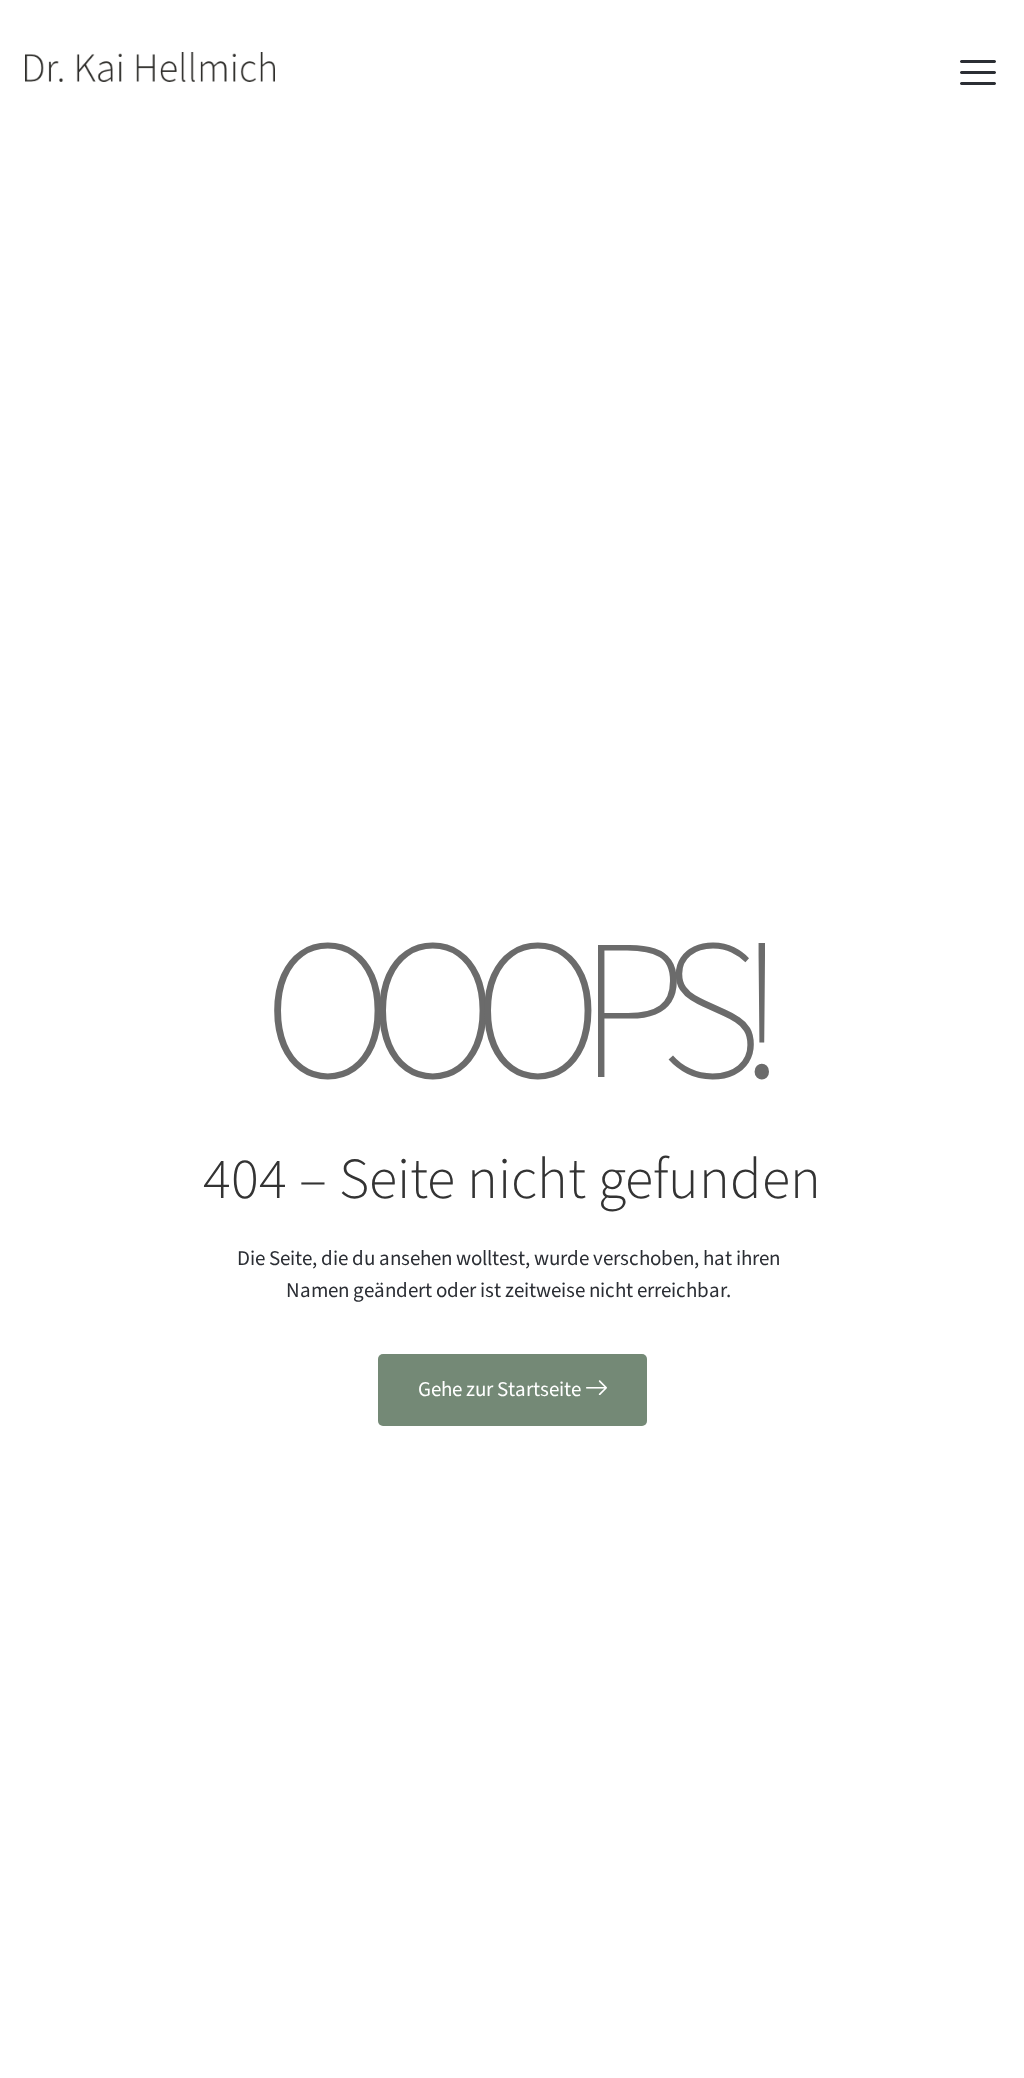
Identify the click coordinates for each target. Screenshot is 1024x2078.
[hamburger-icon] (975, 76)
